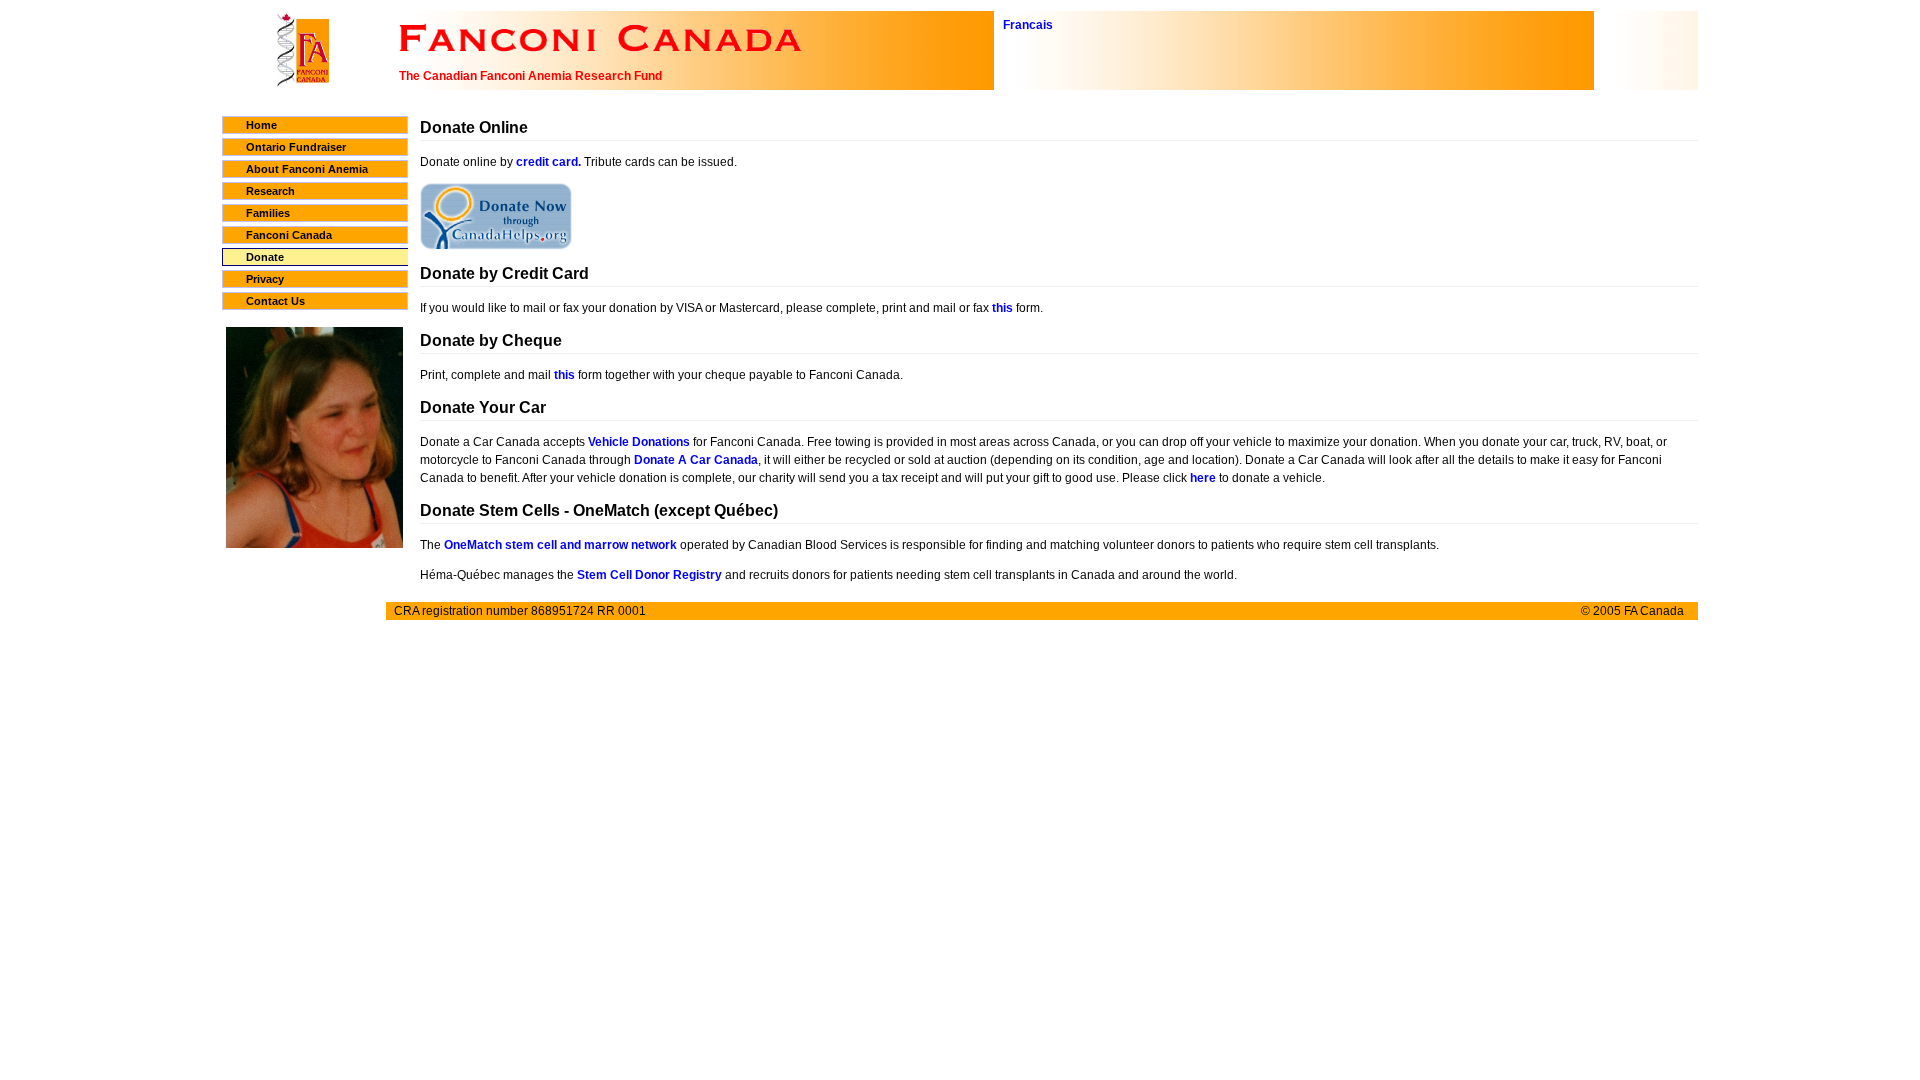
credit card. (548, 162)
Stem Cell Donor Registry (649, 575)
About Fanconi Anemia (307, 169)
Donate (265, 257)
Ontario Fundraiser (296, 147)
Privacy (265, 279)
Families (268, 213)
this (1002, 308)
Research (270, 191)
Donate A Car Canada (696, 460)
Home (261, 125)
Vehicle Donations (639, 442)
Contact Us (275, 301)
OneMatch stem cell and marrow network (560, 545)
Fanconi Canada (289, 235)
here (1203, 478)
